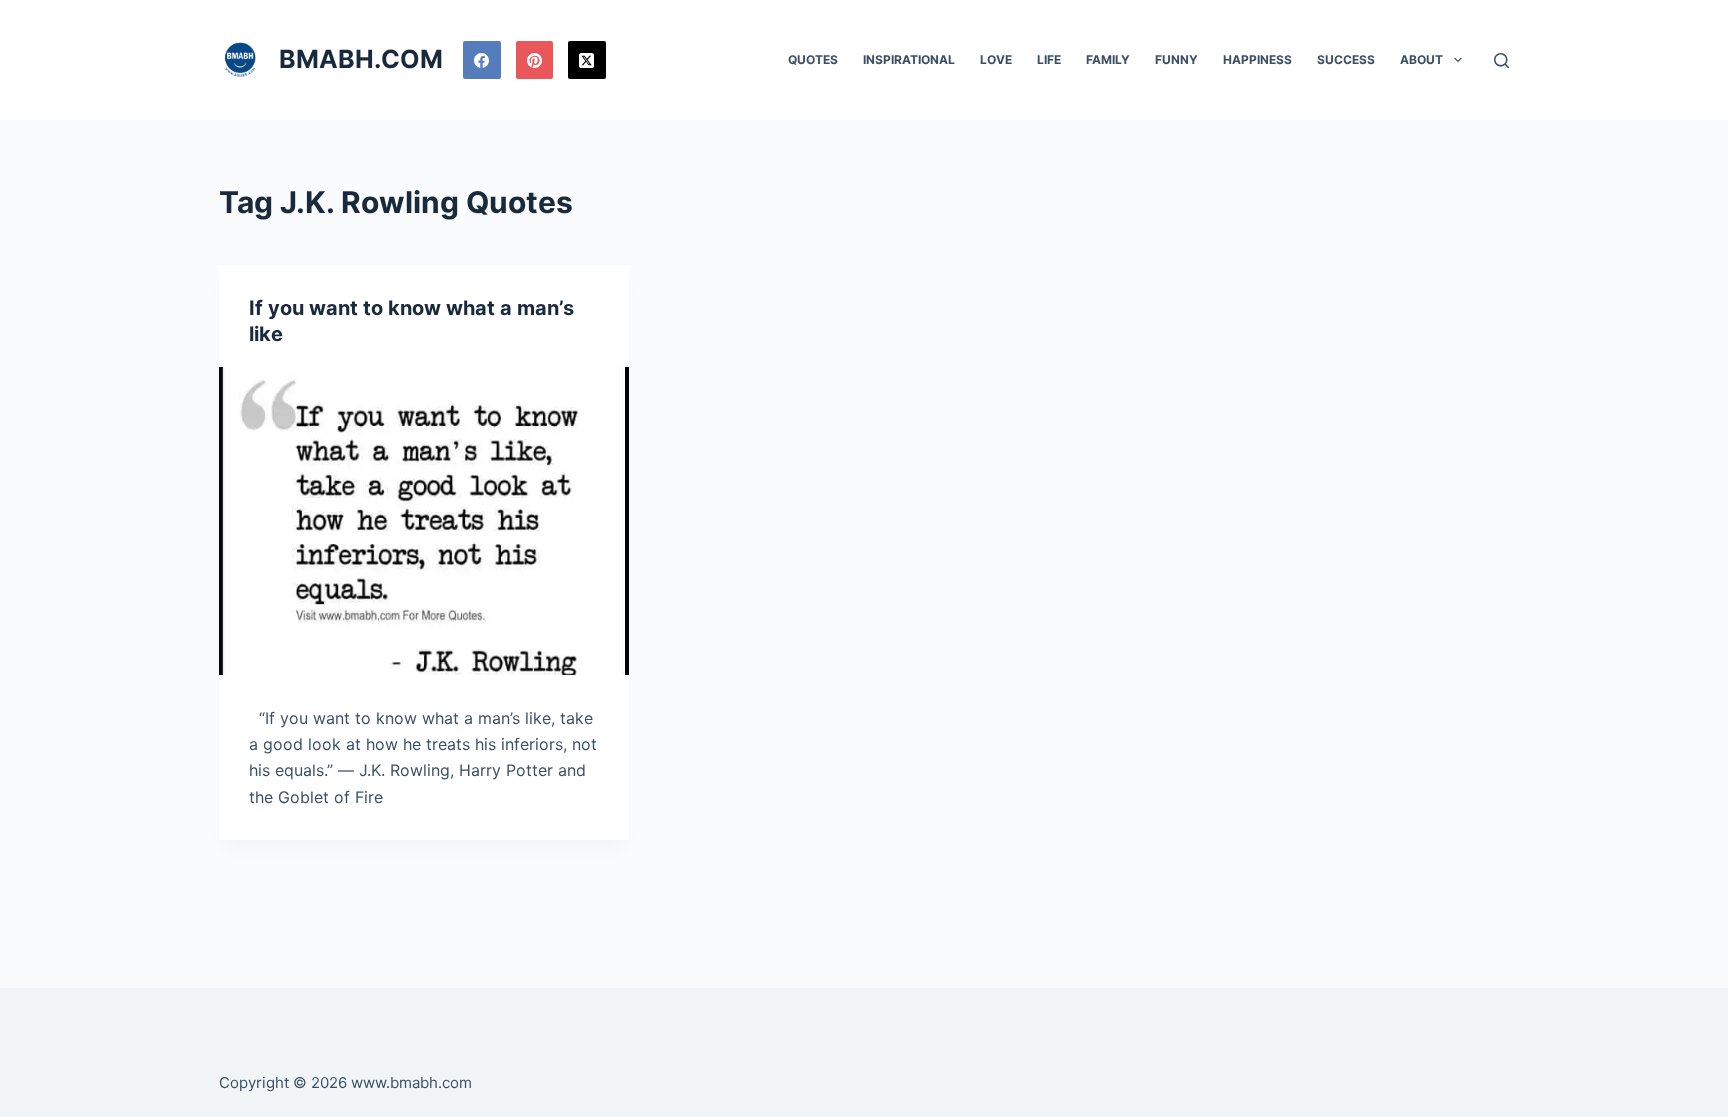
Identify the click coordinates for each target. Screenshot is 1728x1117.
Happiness (1257, 59)
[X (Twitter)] (587, 60)
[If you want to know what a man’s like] (424, 521)
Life (1049, 59)
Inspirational (909, 59)
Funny (1176, 59)
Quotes (813, 59)
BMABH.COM (361, 59)
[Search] (1501, 60)
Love (996, 59)
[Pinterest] (535, 60)
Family (1108, 59)
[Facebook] (482, 60)
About (1421, 59)
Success (1346, 59)
